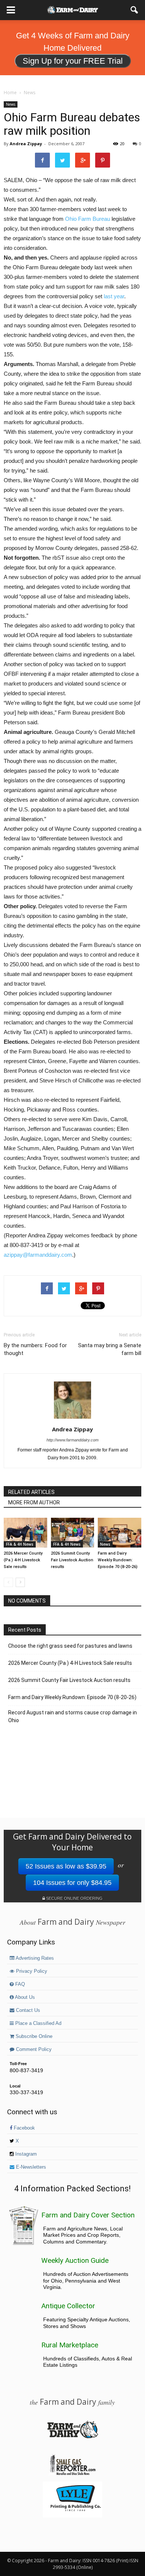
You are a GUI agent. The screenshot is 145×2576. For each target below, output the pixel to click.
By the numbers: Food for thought (35, 1349)
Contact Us (27, 2010)
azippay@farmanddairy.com (38, 1255)
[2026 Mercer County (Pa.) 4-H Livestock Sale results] (25, 1533)
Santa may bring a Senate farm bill (110, 1349)
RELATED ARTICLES (31, 1492)
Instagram (25, 2154)
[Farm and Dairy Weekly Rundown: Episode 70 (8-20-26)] (120, 1533)
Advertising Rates (34, 1958)
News (11, 104)
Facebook (24, 2128)
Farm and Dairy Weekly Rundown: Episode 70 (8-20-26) (118, 1560)
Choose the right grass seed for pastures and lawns (70, 1646)
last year (114, 296)
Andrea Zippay (26, 144)
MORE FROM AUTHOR (34, 1502)
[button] (135, 10)
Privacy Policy (31, 1971)
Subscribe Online (33, 2036)
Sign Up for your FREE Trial (73, 61)
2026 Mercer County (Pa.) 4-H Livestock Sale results (23, 1560)
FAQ (19, 1984)
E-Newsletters (30, 2167)
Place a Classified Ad (38, 2023)
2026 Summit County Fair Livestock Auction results (72, 1560)
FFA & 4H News (20, 1544)
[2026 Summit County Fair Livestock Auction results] (73, 1533)
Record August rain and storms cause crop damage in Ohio (72, 1716)
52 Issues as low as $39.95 (66, 1866)
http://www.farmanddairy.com (72, 1440)
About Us (24, 1997)
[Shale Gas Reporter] (72, 2474)
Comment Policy (33, 2049)
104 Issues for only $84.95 (72, 1883)
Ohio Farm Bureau (88, 219)
